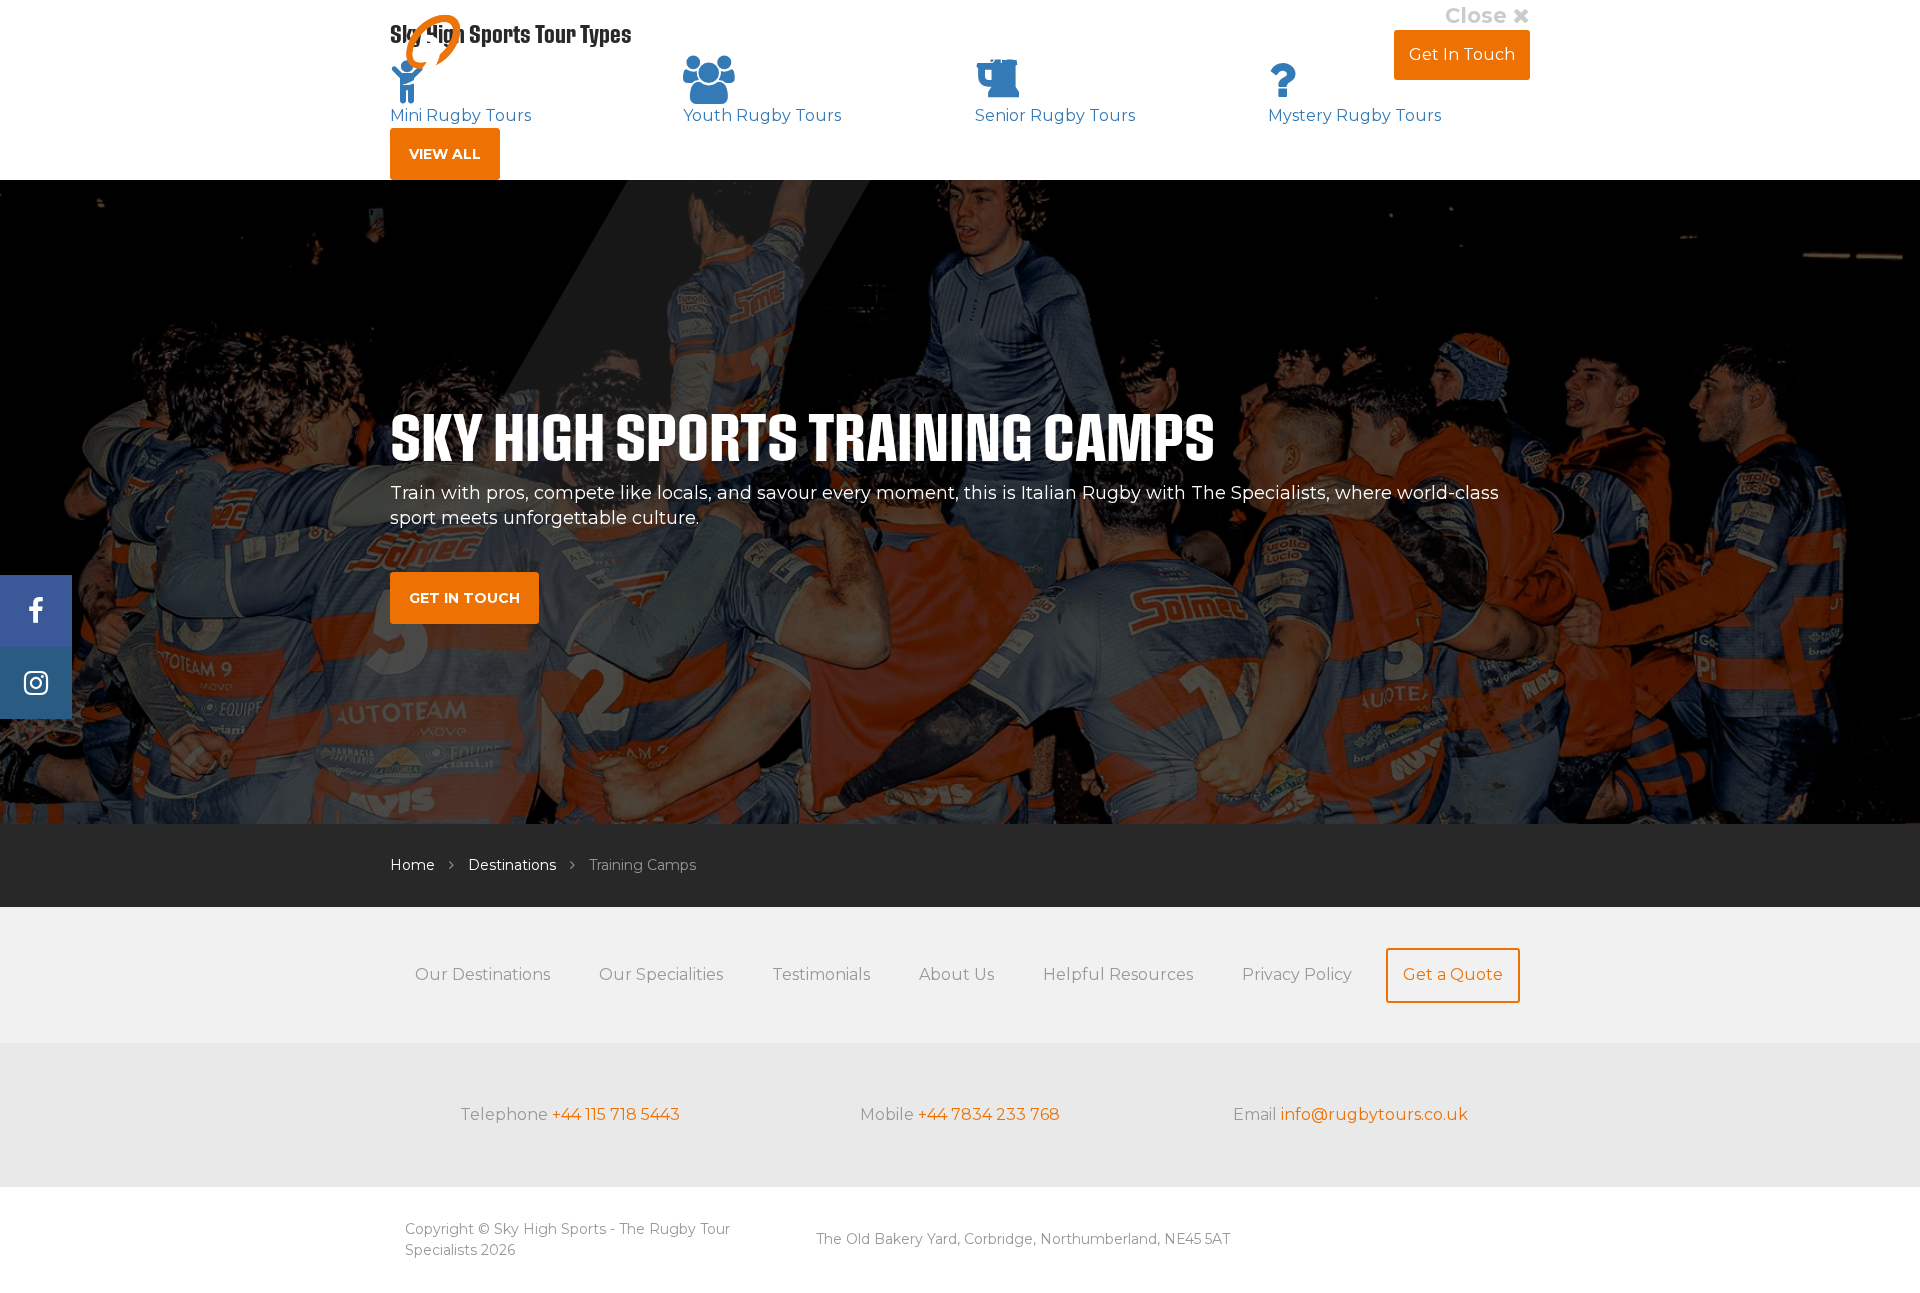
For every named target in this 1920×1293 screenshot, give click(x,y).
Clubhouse (1334, 54)
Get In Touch (1462, 54)
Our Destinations (482, 974)
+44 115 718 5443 (616, 1114)
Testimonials (1106, 54)
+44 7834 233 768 (989, 1114)
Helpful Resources (1118, 974)
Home (412, 865)
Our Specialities (661, 974)
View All (445, 154)
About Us (1222, 54)
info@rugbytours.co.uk (1374, 1114)
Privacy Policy (1297, 974)
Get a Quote (1453, 974)
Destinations (512, 865)
